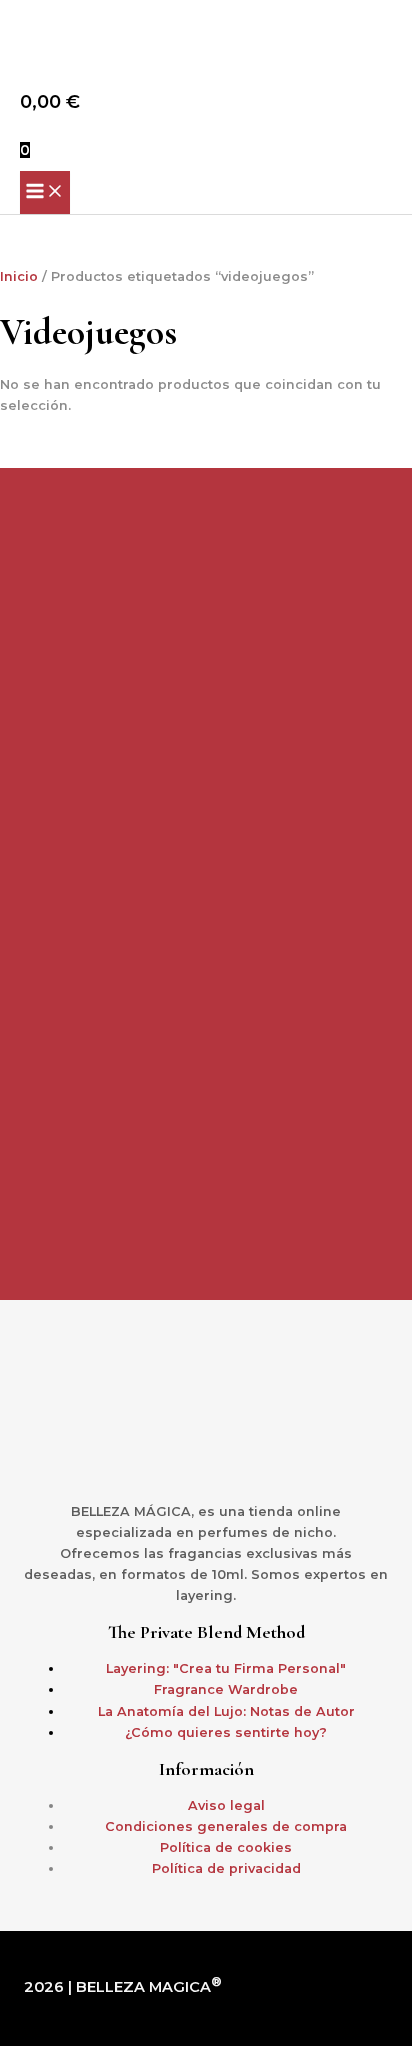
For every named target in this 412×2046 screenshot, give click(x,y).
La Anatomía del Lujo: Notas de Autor (226, 1711)
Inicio (19, 276)
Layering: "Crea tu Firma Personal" (226, 1668)
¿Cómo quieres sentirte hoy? (226, 1732)
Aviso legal (226, 1805)
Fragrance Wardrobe (226, 1689)
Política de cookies (226, 1847)
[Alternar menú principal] (45, 192)
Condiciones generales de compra (226, 1826)
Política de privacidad (226, 1868)
